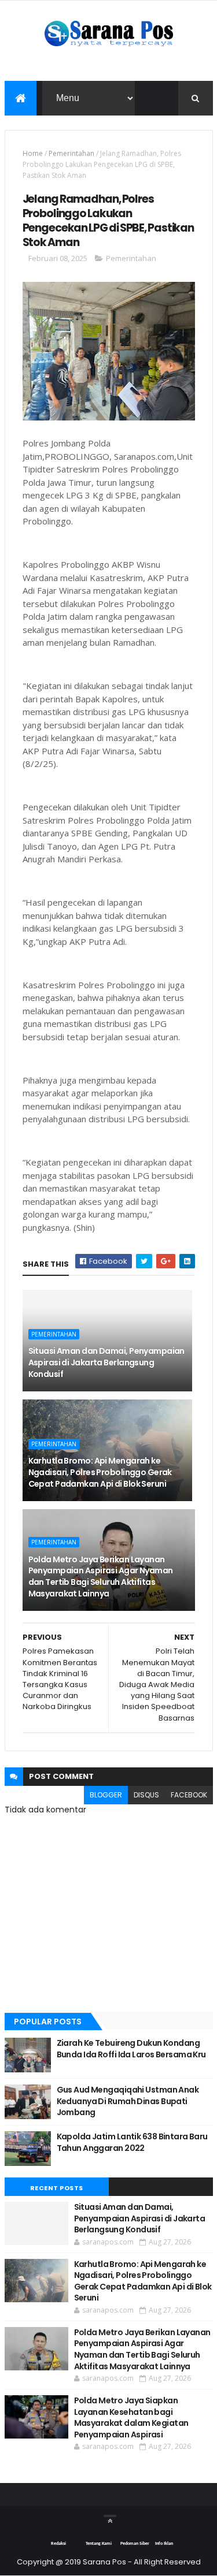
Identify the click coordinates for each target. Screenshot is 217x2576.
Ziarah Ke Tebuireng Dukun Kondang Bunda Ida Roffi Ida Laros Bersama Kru (131, 2049)
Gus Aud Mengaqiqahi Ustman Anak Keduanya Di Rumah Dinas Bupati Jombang (128, 2101)
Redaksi (58, 2544)
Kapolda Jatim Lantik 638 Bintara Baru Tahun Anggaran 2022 (132, 2142)
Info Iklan (164, 2544)
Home (33, 153)
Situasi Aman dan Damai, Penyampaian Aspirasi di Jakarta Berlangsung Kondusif (106, 1362)
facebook (189, 1795)
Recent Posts (57, 2188)
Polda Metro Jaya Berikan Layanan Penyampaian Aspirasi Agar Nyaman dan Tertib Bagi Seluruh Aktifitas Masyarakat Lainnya (101, 1577)
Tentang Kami (99, 2544)
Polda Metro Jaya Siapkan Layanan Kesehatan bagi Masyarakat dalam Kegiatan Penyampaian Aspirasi (131, 2417)
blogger (106, 1795)
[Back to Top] (110, 2516)
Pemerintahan (71, 153)
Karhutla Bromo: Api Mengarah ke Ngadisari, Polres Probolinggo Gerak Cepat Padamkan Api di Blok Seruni (100, 1472)
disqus (146, 1795)
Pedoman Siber (135, 2544)
